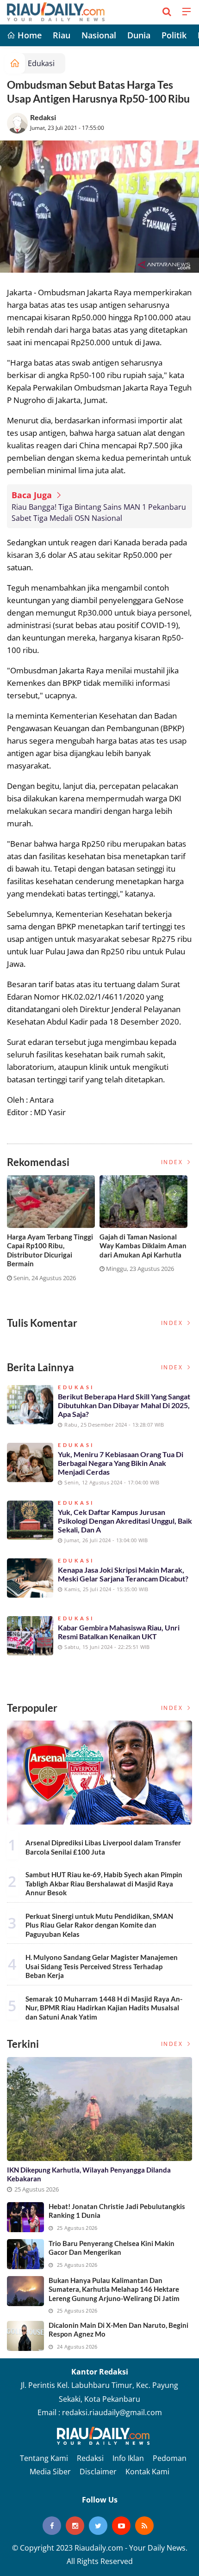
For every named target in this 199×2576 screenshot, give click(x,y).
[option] (53, 1232)
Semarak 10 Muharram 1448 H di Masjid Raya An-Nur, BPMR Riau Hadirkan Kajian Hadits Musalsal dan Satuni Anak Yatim (104, 2008)
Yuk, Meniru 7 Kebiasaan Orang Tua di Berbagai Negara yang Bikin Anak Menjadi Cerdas (121, 1463)
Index (173, 1162)
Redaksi (43, 117)
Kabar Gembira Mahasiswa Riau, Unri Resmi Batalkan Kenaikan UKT (119, 1632)
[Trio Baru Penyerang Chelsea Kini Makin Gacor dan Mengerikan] (25, 2254)
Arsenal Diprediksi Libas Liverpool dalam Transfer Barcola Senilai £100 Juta (103, 1847)
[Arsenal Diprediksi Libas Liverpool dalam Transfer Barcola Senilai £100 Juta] (99, 1773)
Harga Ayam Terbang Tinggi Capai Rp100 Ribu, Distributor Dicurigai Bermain (50, 1250)
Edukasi (41, 63)
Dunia (139, 35)
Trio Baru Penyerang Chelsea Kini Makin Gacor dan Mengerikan (112, 2248)
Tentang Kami (44, 2458)
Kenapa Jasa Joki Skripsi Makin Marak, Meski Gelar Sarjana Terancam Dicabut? (123, 1574)
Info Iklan (128, 2458)
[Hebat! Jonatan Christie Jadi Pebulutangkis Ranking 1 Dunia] (25, 2217)
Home (28, 35)
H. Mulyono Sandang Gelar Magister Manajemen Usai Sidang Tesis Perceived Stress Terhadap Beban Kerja (102, 1966)
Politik (174, 35)
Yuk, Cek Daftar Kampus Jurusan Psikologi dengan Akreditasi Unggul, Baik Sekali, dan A (125, 1521)
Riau (62, 35)
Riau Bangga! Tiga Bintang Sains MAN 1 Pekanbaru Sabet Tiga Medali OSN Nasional (99, 513)
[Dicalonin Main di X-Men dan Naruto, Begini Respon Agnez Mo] (25, 2336)
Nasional (99, 35)
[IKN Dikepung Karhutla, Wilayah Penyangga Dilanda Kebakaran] (99, 2109)
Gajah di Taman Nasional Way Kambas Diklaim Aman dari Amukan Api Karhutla (143, 1246)
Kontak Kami (147, 2472)
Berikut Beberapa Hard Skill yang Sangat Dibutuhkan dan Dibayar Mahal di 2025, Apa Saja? (124, 1405)
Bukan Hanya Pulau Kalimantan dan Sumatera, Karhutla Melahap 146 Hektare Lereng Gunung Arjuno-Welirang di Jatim (114, 2289)
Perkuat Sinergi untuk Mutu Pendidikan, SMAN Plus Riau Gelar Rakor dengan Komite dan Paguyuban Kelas (99, 1925)
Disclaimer (98, 2472)
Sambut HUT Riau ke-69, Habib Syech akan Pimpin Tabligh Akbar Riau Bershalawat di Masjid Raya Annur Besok (104, 1883)
